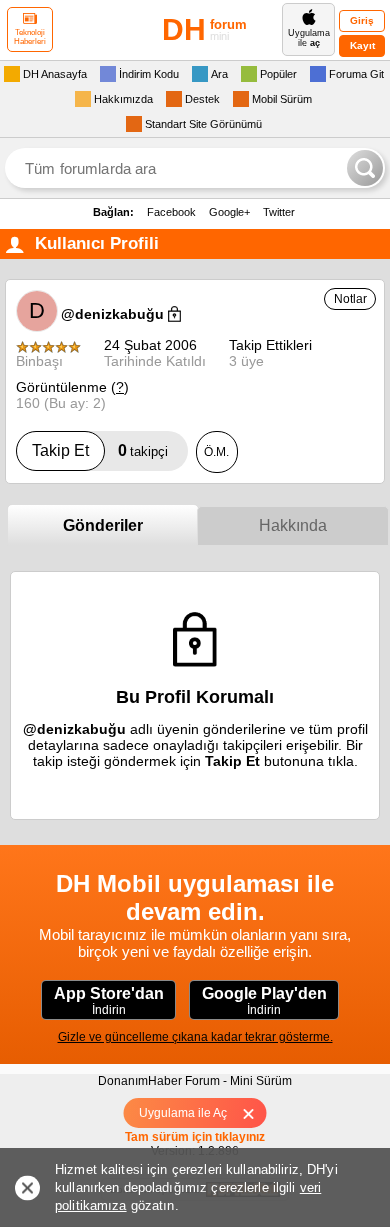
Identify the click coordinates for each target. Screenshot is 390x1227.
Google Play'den (264, 1001)
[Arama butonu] (365, 168)
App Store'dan (109, 1001)
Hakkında (293, 525)
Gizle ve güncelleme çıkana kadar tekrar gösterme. (195, 1037)
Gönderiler (103, 525)
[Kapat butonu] (255, 1113)
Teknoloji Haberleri (30, 37)
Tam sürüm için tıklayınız (195, 1137)
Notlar (350, 299)
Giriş (362, 20)
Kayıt (362, 45)
